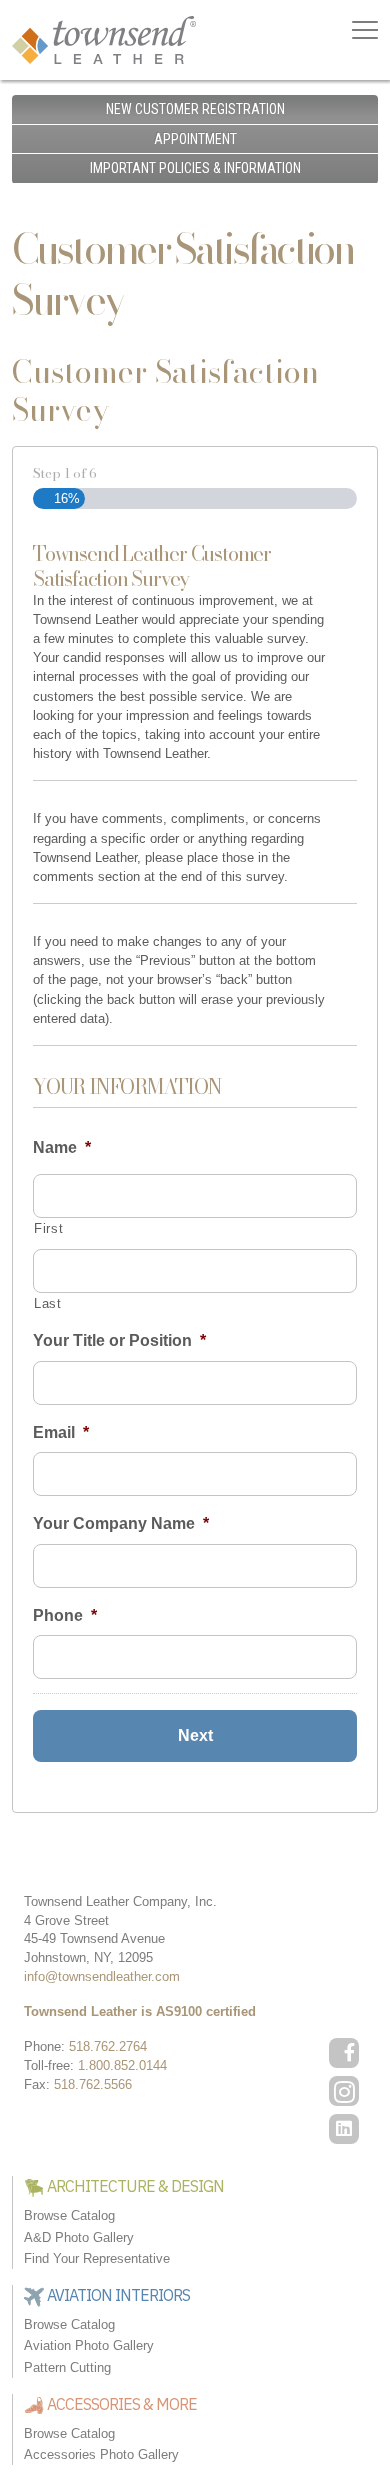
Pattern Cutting (67, 2367)
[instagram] (344, 2091)
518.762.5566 (93, 2084)
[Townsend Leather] (104, 38)
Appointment (195, 139)
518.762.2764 (108, 2046)
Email (61, 1432)
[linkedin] (344, 2129)
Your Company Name (121, 1523)
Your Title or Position (119, 1340)
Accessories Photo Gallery (101, 2454)
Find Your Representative (97, 2258)
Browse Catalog (69, 2215)
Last (48, 1303)
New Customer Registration (195, 109)
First (48, 1228)
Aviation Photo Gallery (89, 2345)
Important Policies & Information (195, 168)
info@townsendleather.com (102, 1976)
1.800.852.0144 (122, 2065)
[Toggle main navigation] (365, 30)
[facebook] (344, 2053)
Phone (65, 1615)
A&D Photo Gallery (79, 2237)
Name (62, 1147)
